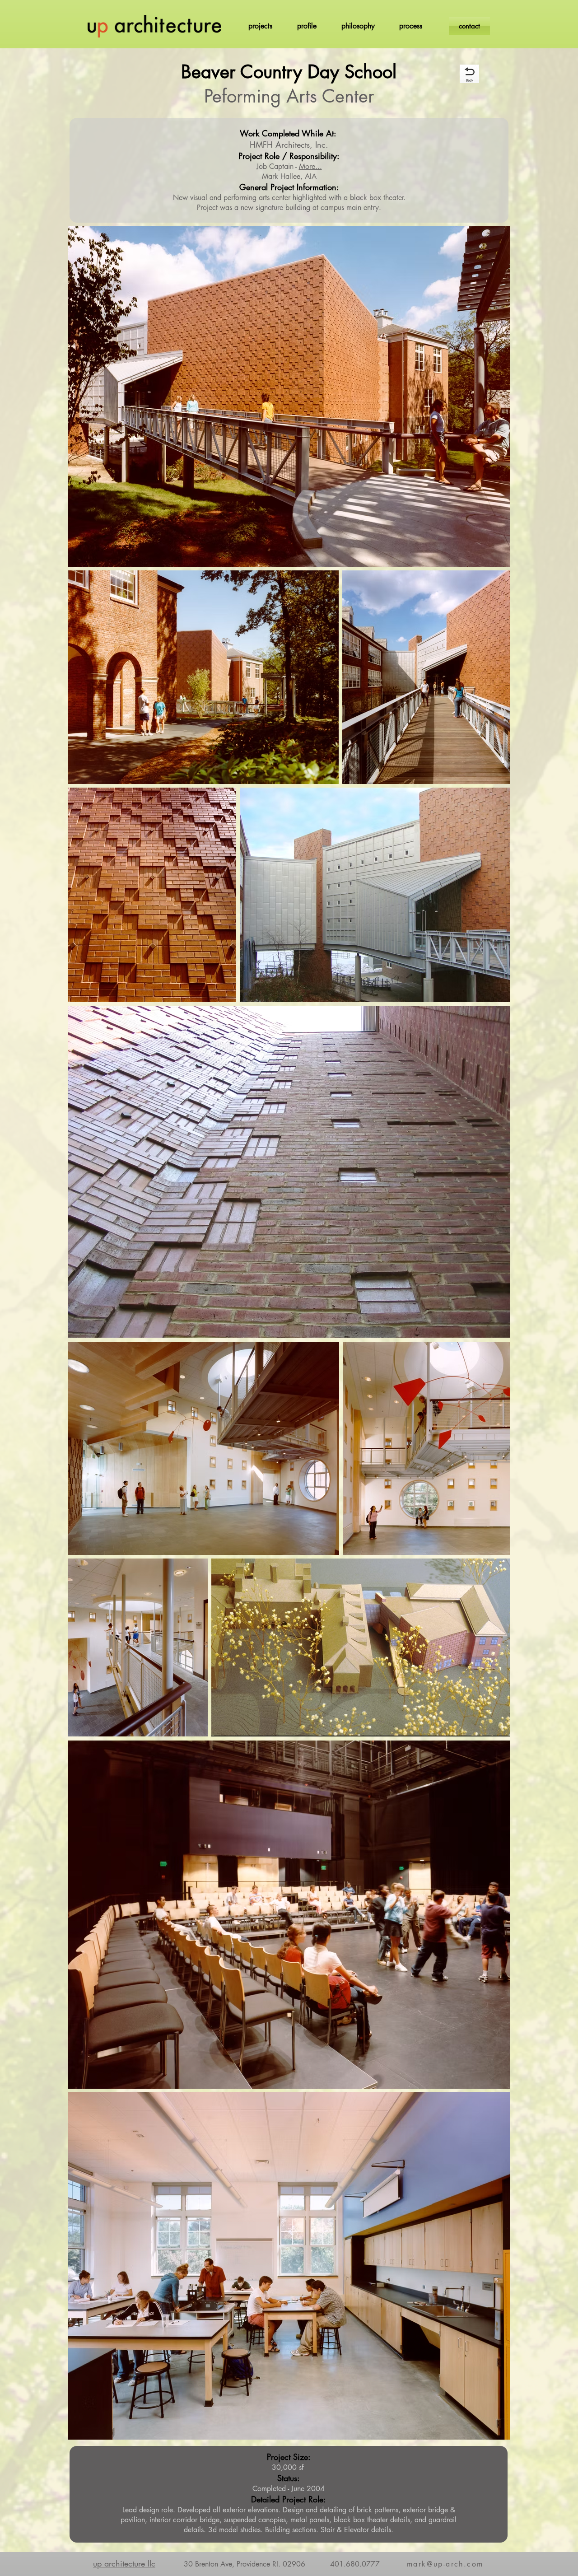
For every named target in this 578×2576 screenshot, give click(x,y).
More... (310, 166)
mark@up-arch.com (445, 2564)
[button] (260, 26)
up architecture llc (124, 2563)
